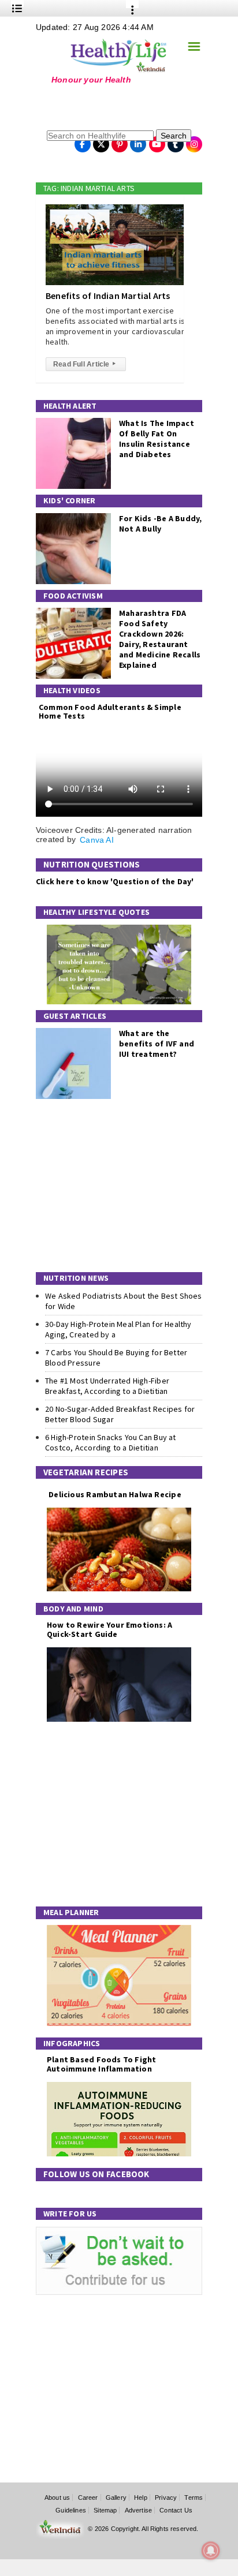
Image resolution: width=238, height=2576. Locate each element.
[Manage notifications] (211, 2551)
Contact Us (176, 2510)
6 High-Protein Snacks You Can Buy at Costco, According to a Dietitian (111, 1442)
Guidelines (71, 2510)
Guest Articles (75, 1016)
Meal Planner (71, 1912)
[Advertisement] (108, 106)
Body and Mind (73, 1609)
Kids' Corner (70, 500)
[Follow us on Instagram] (194, 141)
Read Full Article (84, 364)
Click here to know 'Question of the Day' (115, 881)
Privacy (166, 2498)
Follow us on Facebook (96, 2174)
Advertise (139, 2510)
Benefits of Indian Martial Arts (108, 296)
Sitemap (105, 2510)
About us (57, 2498)
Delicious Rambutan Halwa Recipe (114, 1495)
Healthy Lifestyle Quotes (96, 912)
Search (174, 136)
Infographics (72, 2043)
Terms (194, 2498)
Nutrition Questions (92, 864)
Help (141, 2498)
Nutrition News (76, 1278)
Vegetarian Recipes (86, 1472)
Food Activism (73, 596)
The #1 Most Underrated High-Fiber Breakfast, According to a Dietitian (107, 1386)
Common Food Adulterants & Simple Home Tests (110, 711)
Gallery (116, 2498)
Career (88, 2498)
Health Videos (72, 690)
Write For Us (70, 2214)
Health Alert (70, 406)
